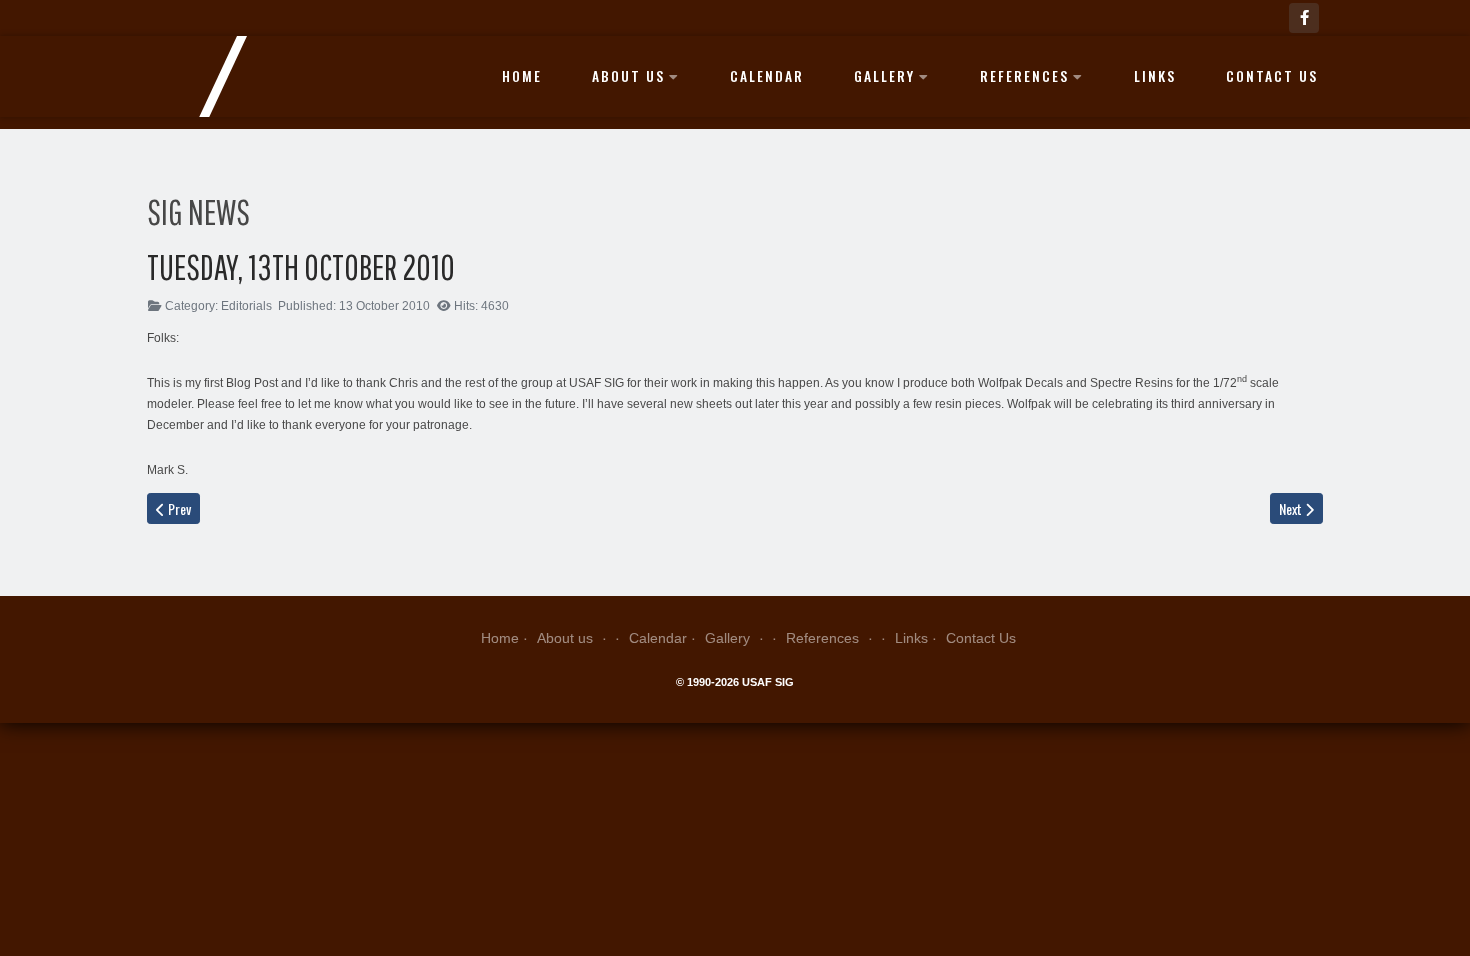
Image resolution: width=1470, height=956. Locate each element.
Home (522, 76)
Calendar (767, 76)
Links (1155, 76)
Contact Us (1272, 76)
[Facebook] (1304, 18)
